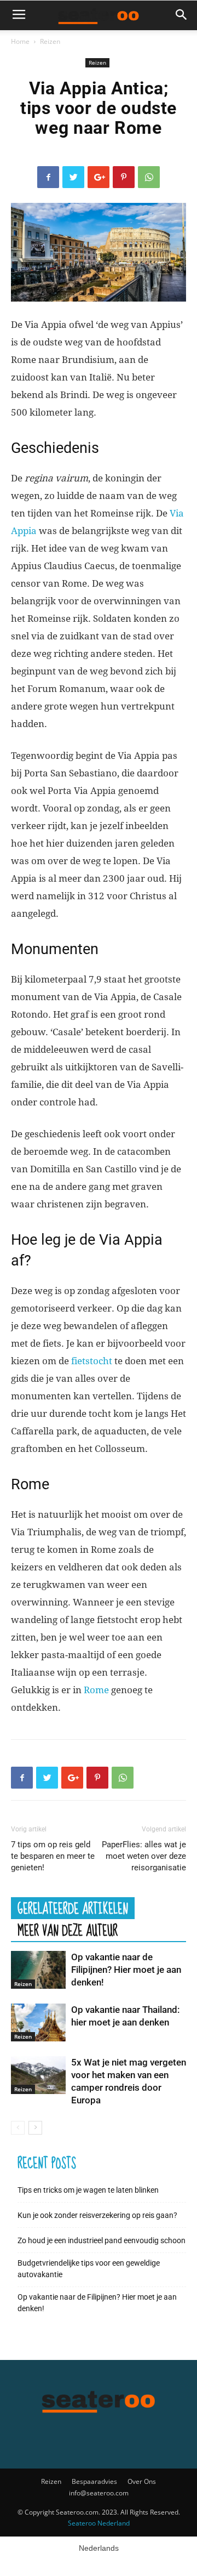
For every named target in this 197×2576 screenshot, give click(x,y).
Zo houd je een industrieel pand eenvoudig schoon (102, 2240)
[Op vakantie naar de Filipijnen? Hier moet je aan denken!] (38, 1970)
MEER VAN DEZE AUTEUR (68, 1930)
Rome (96, 1690)
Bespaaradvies (94, 2481)
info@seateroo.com (99, 2493)
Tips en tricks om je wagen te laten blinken (88, 2190)
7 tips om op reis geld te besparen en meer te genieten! (53, 1856)
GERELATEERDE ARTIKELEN (73, 1908)
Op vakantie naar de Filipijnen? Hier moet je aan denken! (126, 1970)
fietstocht (92, 1361)
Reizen (50, 41)
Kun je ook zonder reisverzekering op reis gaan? (97, 2215)
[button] (182, 15)
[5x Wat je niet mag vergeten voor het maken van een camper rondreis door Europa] (38, 2075)
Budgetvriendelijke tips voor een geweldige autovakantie (89, 2269)
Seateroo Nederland (99, 2523)
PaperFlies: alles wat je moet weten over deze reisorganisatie (144, 1856)
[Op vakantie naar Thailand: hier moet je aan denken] (38, 2022)
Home (20, 41)
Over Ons (142, 2481)
